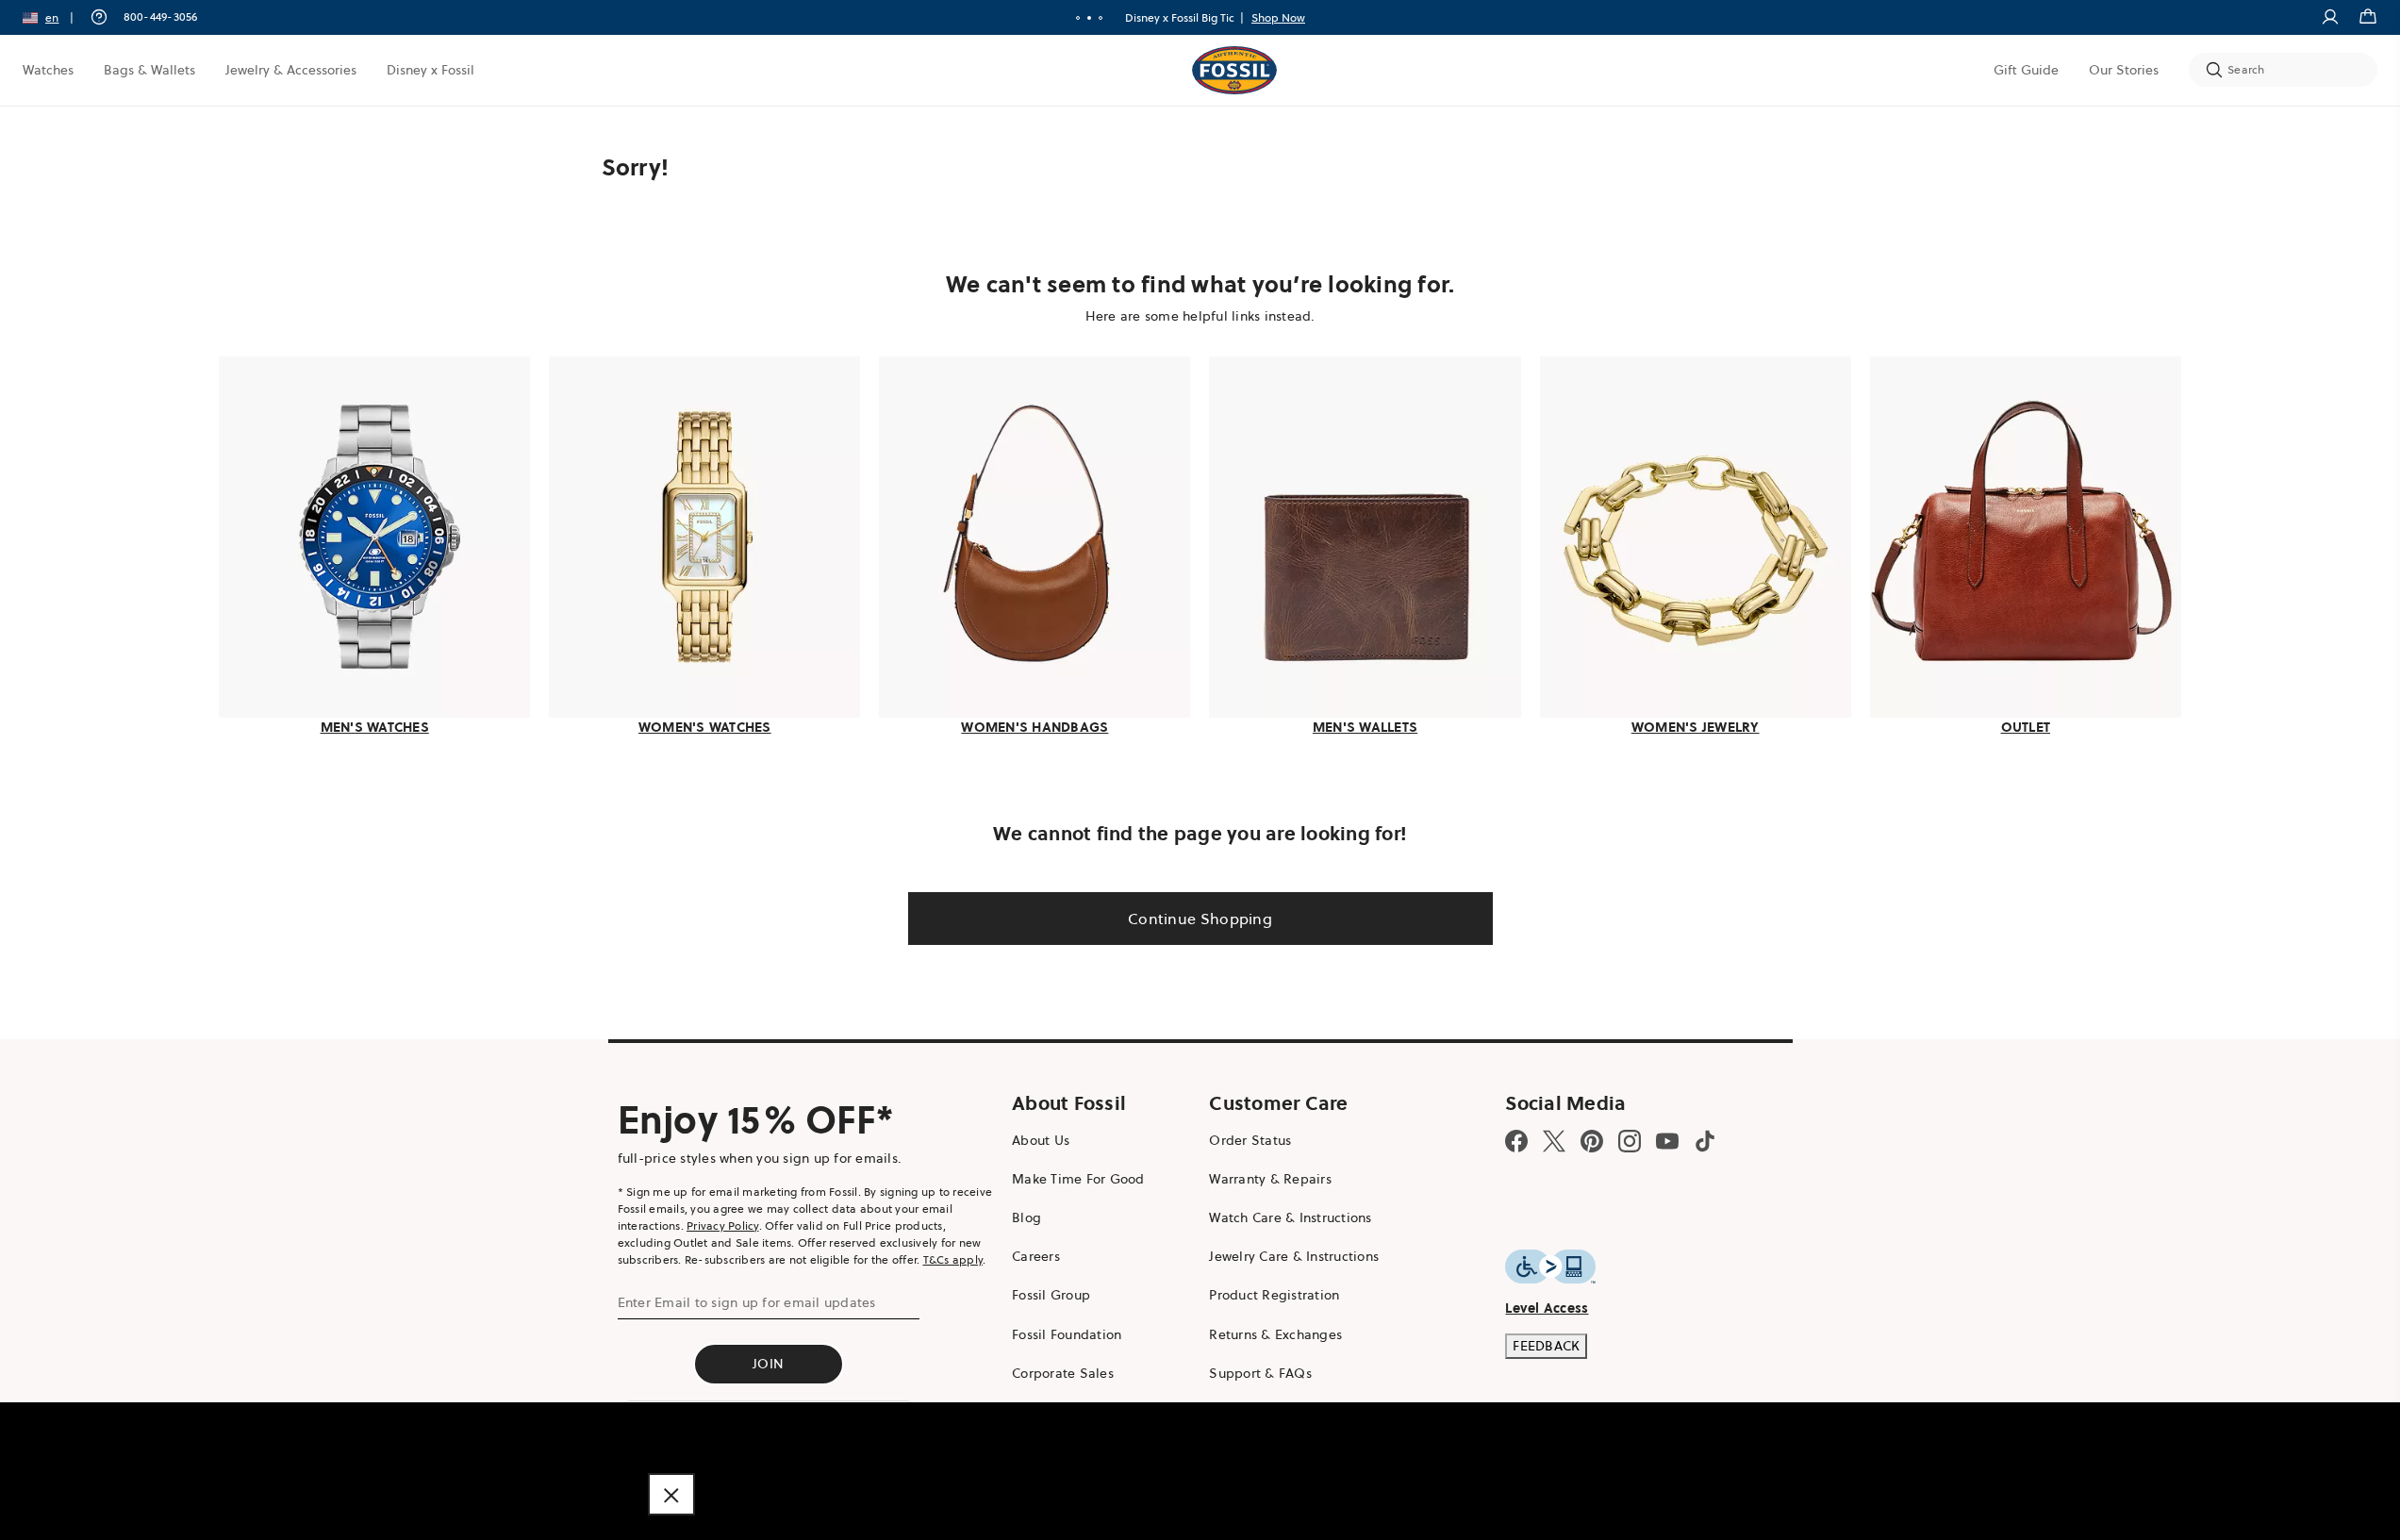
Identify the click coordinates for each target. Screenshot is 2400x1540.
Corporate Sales (1063, 1373)
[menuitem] (48, 70)
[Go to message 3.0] (1101, 18)
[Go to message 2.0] (1089, 18)
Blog (1026, 1217)
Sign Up (1307, 17)
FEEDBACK (1546, 1346)
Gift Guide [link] (2026, 70)
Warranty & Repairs (1270, 1179)
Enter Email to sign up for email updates (747, 1302)
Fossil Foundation (1067, 1334)
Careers (1036, 1256)
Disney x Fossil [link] (430, 70)
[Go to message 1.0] (1078, 18)
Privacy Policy (723, 1225)
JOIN (768, 1364)
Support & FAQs (1260, 1373)
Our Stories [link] (2124, 70)
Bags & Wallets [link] (149, 70)
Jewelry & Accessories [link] (291, 70)
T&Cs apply (953, 1259)
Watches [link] (48, 70)
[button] (54, 17)
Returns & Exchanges (1275, 1334)
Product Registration (1274, 1295)
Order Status (1250, 1140)
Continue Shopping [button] (1200, 919)
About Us (1041, 1140)
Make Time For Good (1078, 1179)
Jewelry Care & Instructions (1294, 1256)
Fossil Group (1051, 1295)
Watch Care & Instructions (1290, 1217)
